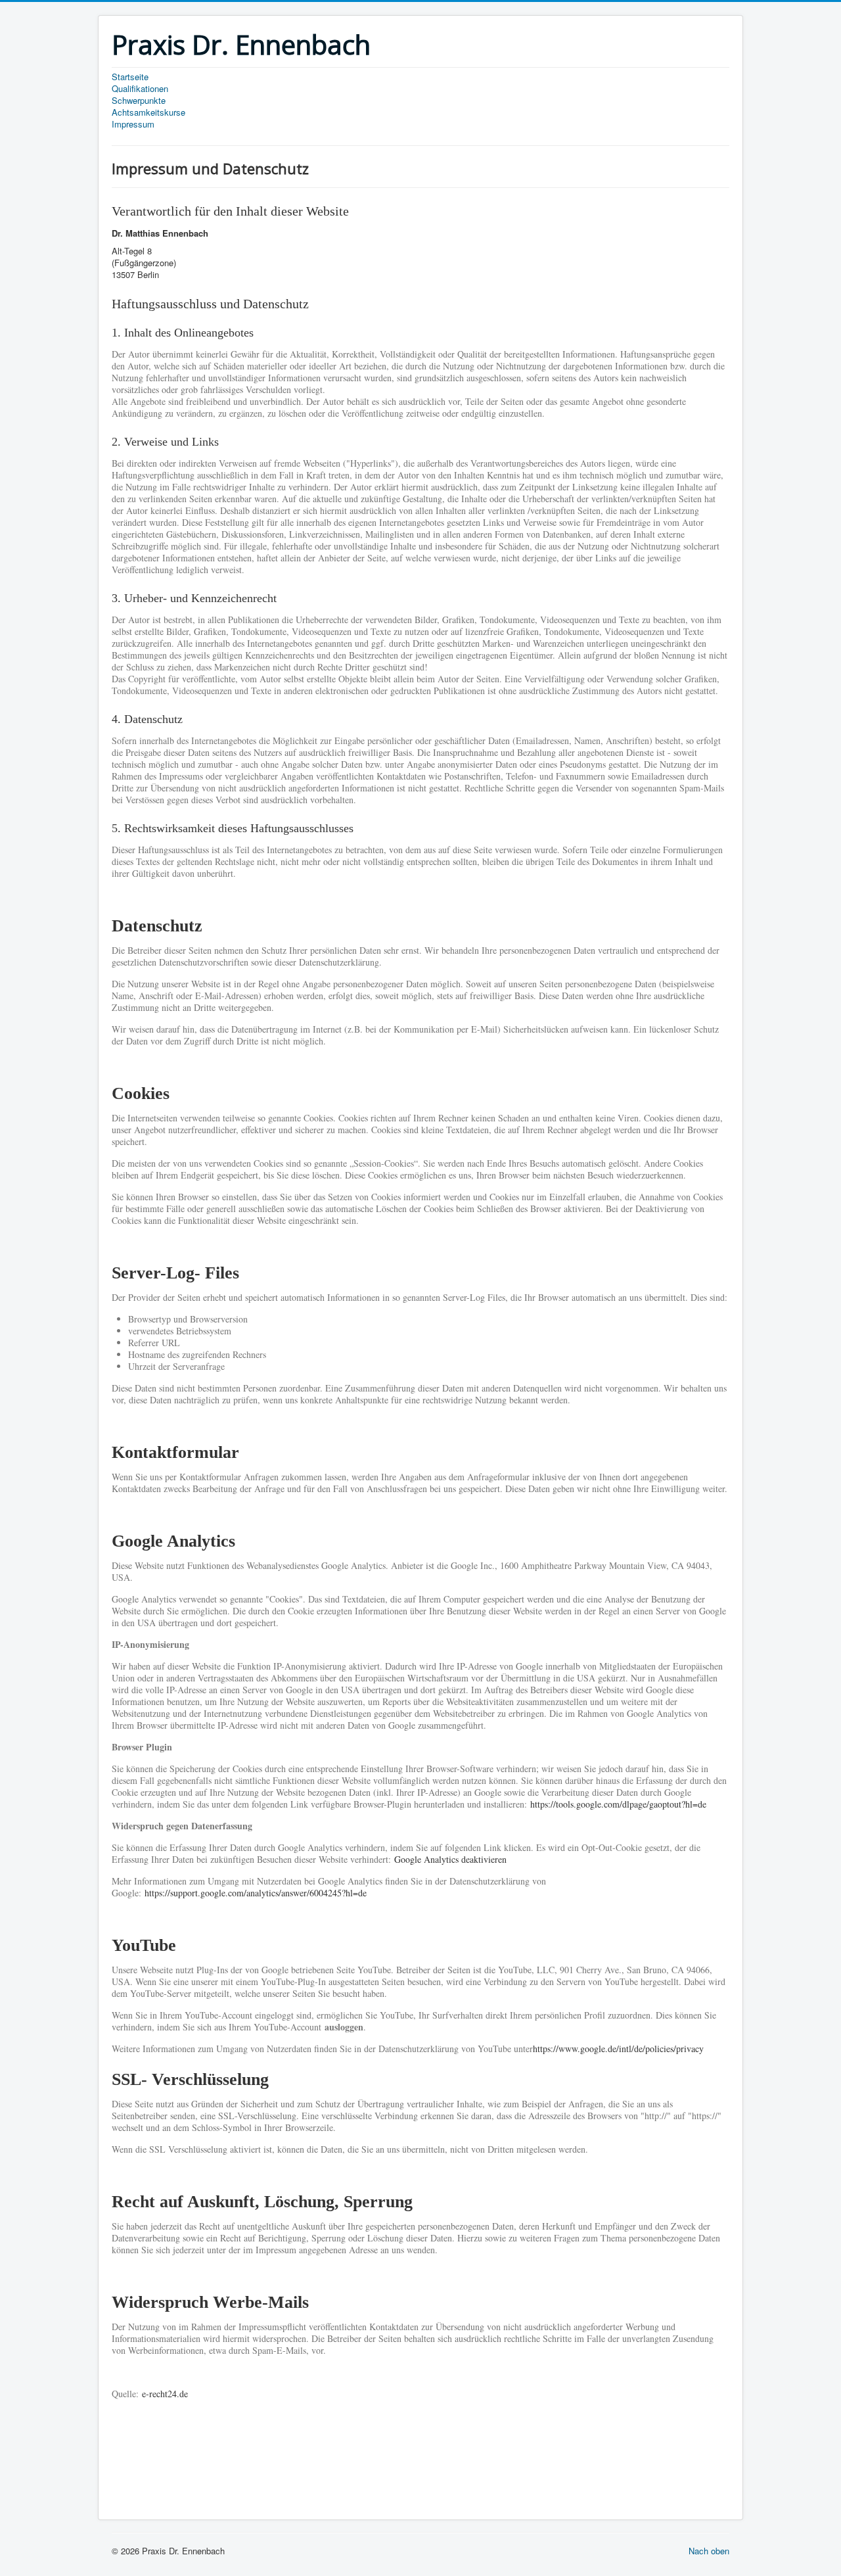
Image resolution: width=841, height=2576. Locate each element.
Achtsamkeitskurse (148, 112)
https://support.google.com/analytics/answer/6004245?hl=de (256, 1893)
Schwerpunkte (139, 101)
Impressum (133, 124)
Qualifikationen (140, 89)
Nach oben (709, 2551)
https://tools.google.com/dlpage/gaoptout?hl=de (618, 1804)
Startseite (130, 77)
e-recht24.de (165, 2394)
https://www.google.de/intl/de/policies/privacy (618, 2049)
